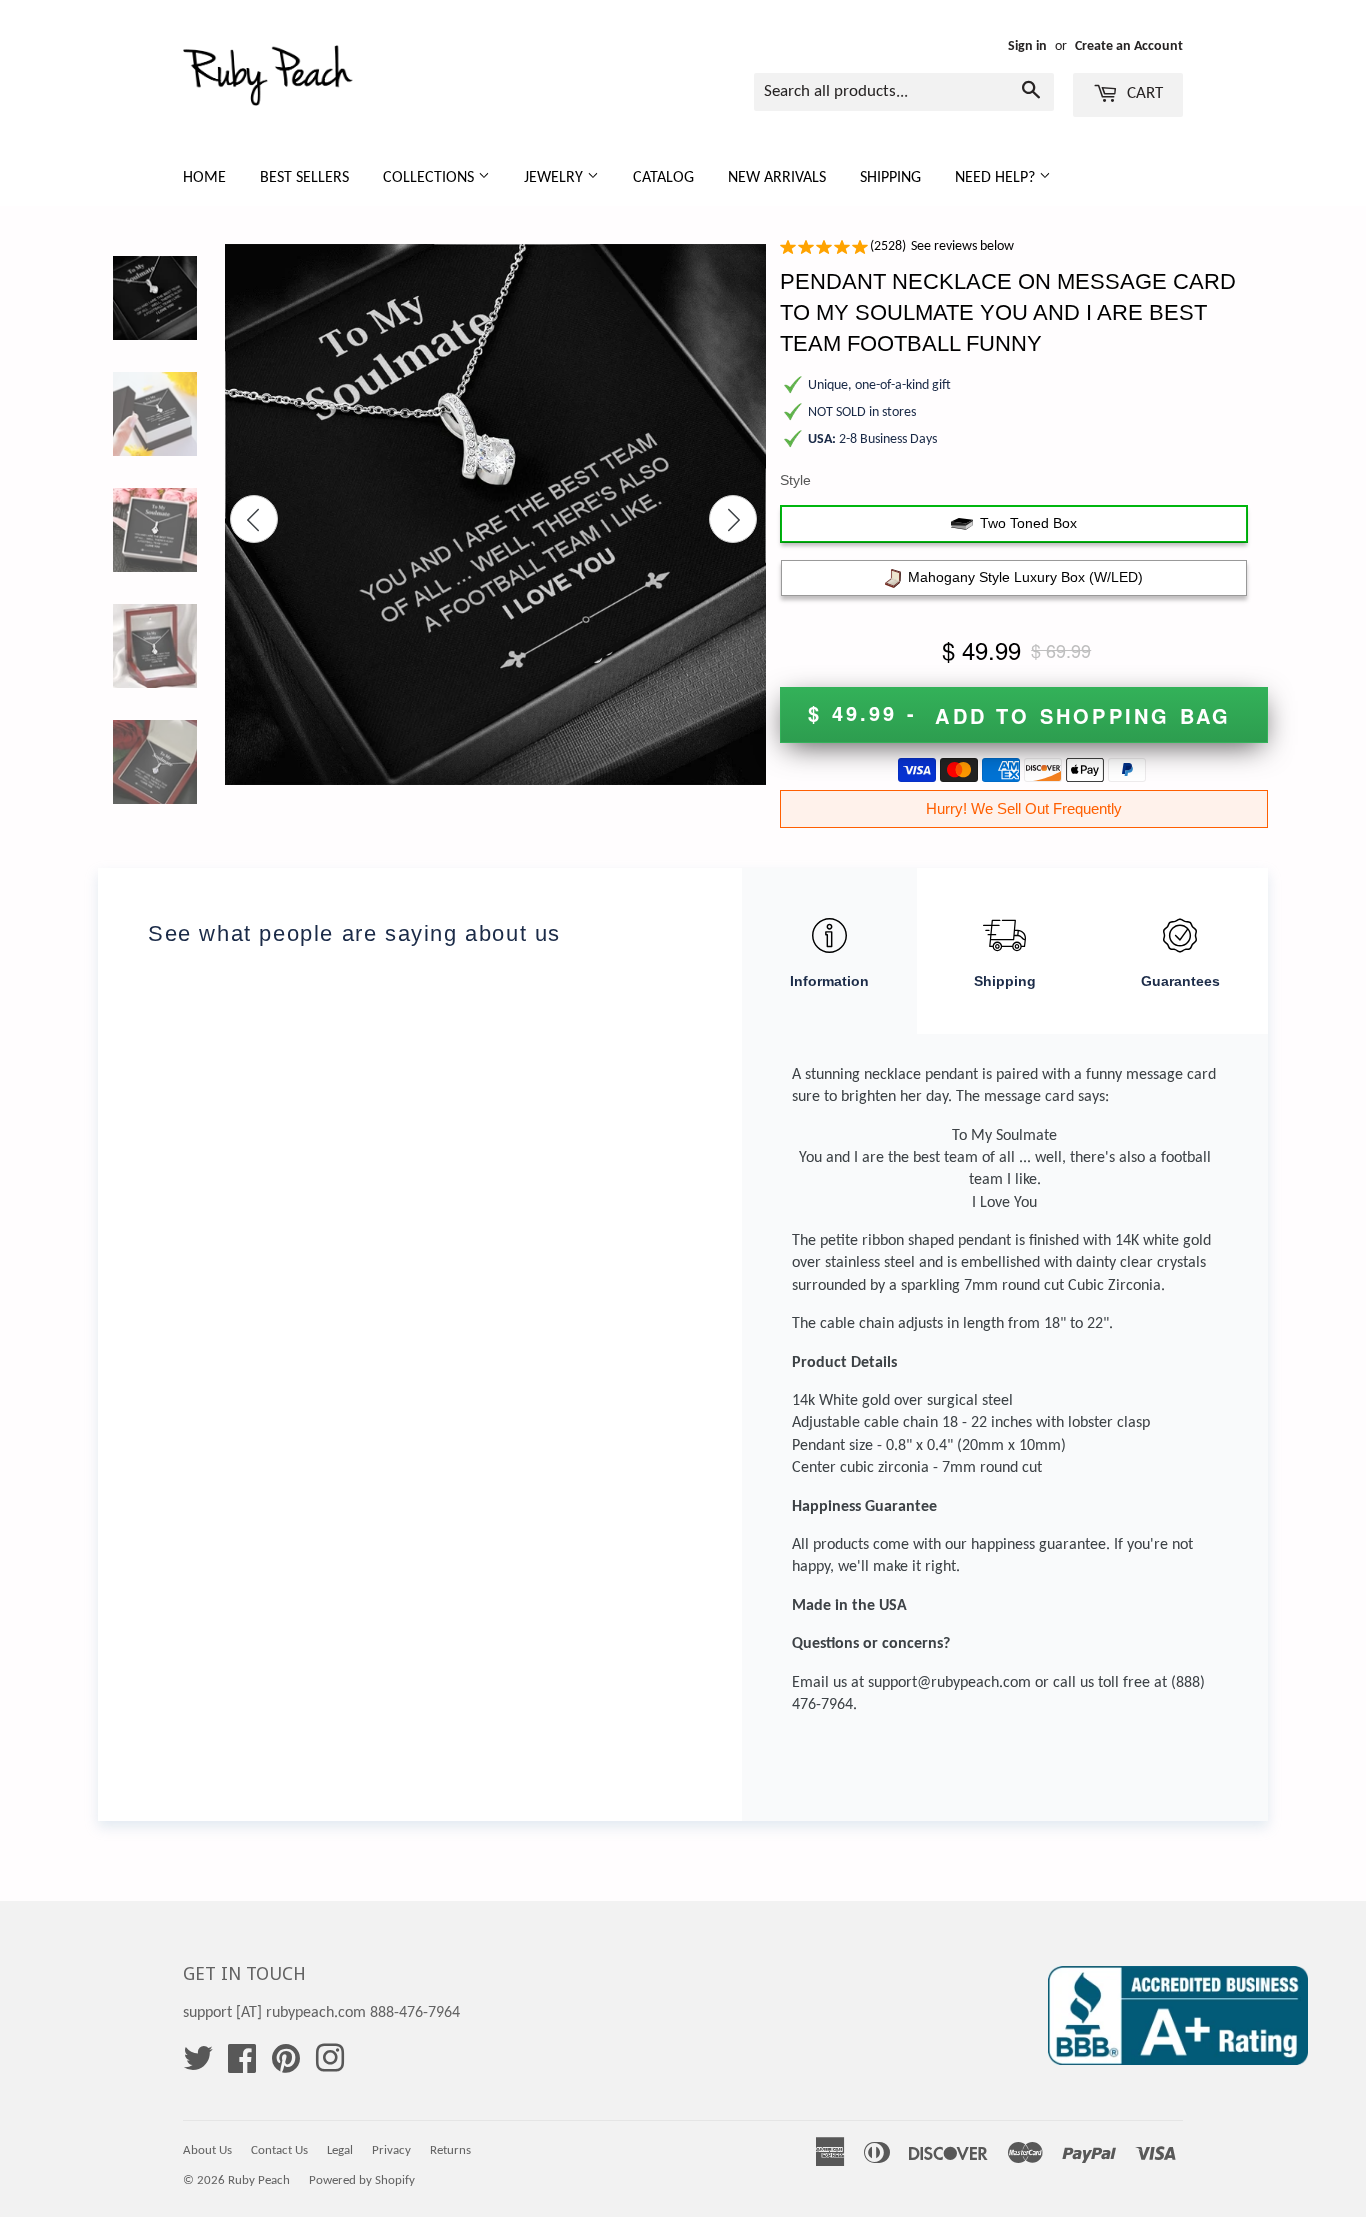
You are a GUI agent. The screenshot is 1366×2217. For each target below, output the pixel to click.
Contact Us (279, 2150)
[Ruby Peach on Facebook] (242, 2066)
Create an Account (1129, 46)
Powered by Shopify (362, 2180)
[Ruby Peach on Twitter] (198, 2066)
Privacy (391, 2150)
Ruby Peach (259, 2180)
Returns (450, 2150)
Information (829, 981)
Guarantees (1180, 981)
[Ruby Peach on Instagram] (330, 2066)
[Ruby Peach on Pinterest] (286, 2066)
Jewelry (555, 178)
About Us (207, 2150)
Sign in (1027, 46)
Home (204, 178)
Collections (430, 178)
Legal (340, 2150)
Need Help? (997, 178)
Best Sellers (304, 178)
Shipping (890, 178)
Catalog (663, 178)
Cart (1143, 93)
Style (795, 480)
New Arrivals (777, 178)
